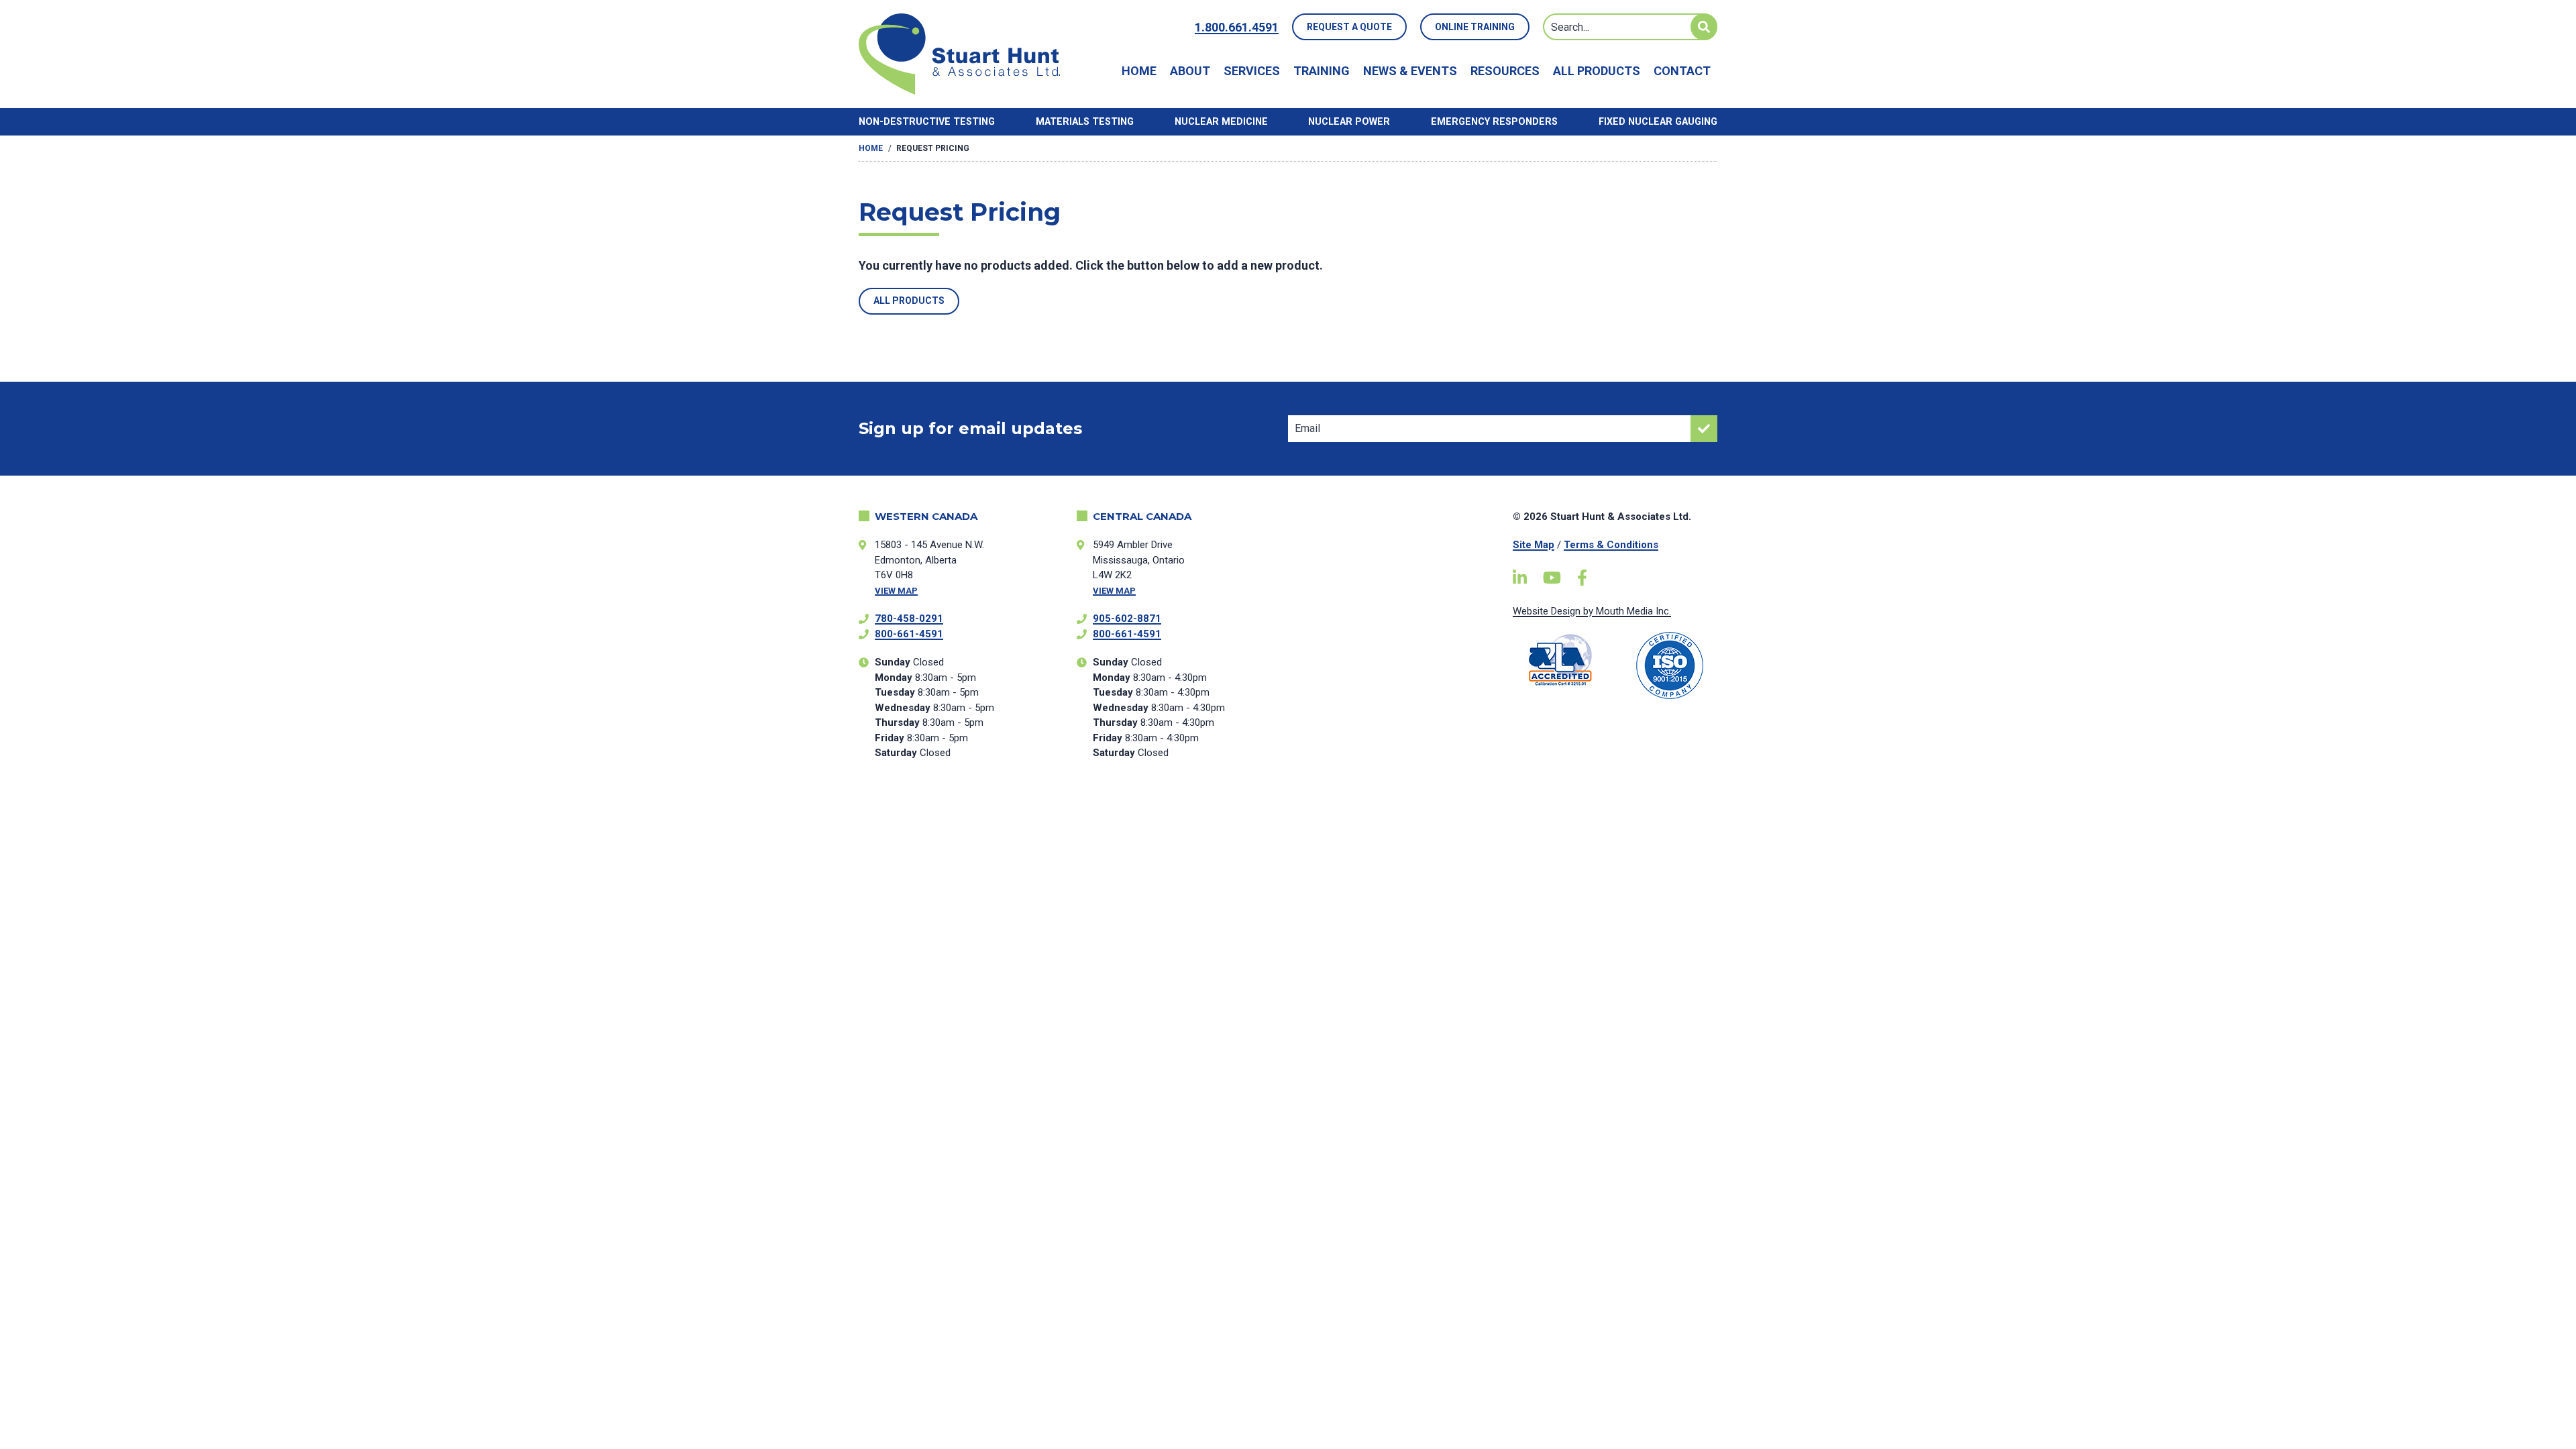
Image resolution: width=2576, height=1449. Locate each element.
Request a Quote (1349, 27)
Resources (1505, 71)
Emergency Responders (1494, 122)
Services (1252, 71)
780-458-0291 (909, 619)
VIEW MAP (896, 591)
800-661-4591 (909, 634)
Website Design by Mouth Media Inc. (1592, 611)
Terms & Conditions (1611, 545)
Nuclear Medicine (1221, 122)
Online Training (1475, 27)
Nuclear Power (1349, 122)
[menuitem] (1139, 71)
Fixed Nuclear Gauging (1658, 122)
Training (1322, 71)
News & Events (1410, 71)
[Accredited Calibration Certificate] (1561, 660)
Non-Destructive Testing (927, 122)
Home (1139, 71)
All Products (1597, 71)
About (1190, 71)
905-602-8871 (1127, 619)
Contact (1682, 71)
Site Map (1534, 545)
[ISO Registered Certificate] (1670, 665)
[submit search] (1704, 27)
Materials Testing (1085, 122)
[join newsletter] (1704, 429)
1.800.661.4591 (1237, 27)
